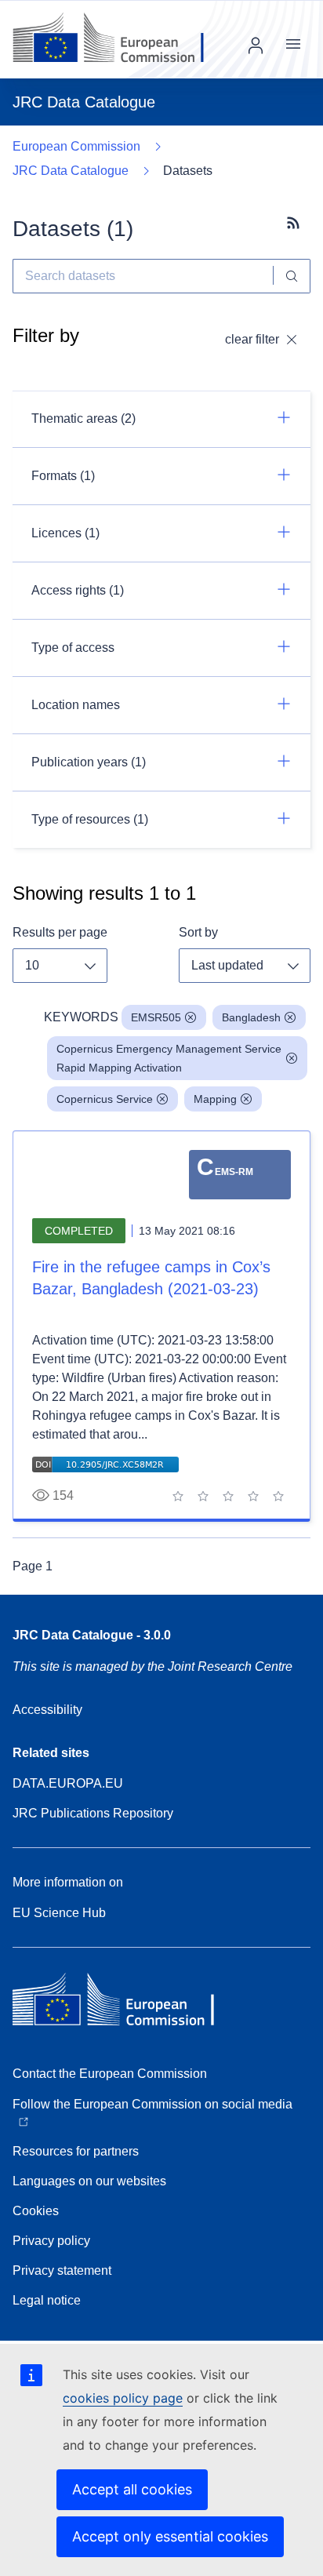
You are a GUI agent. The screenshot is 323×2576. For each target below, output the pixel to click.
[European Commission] (120, 39)
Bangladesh (251, 1017)
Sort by (198, 932)
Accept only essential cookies (170, 2536)
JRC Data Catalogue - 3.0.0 (92, 1635)
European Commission (76, 146)
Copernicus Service (105, 1099)
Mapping (215, 1099)
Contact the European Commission (110, 2074)
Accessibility (47, 1710)
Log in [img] (256, 45)
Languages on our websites (89, 2181)
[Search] (292, 276)
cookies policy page (123, 2398)
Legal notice (47, 2300)
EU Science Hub (59, 1913)
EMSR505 (156, 1017)
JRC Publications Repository (93, 1813)
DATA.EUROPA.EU (68, 1783)
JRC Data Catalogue (71, 171)
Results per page (60, 932)
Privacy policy (51, 2241)
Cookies (36, 2211)
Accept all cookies (132, 2489)
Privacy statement (62, 2270)
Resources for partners (76, 2151)
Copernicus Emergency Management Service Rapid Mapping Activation (169, 1058)
